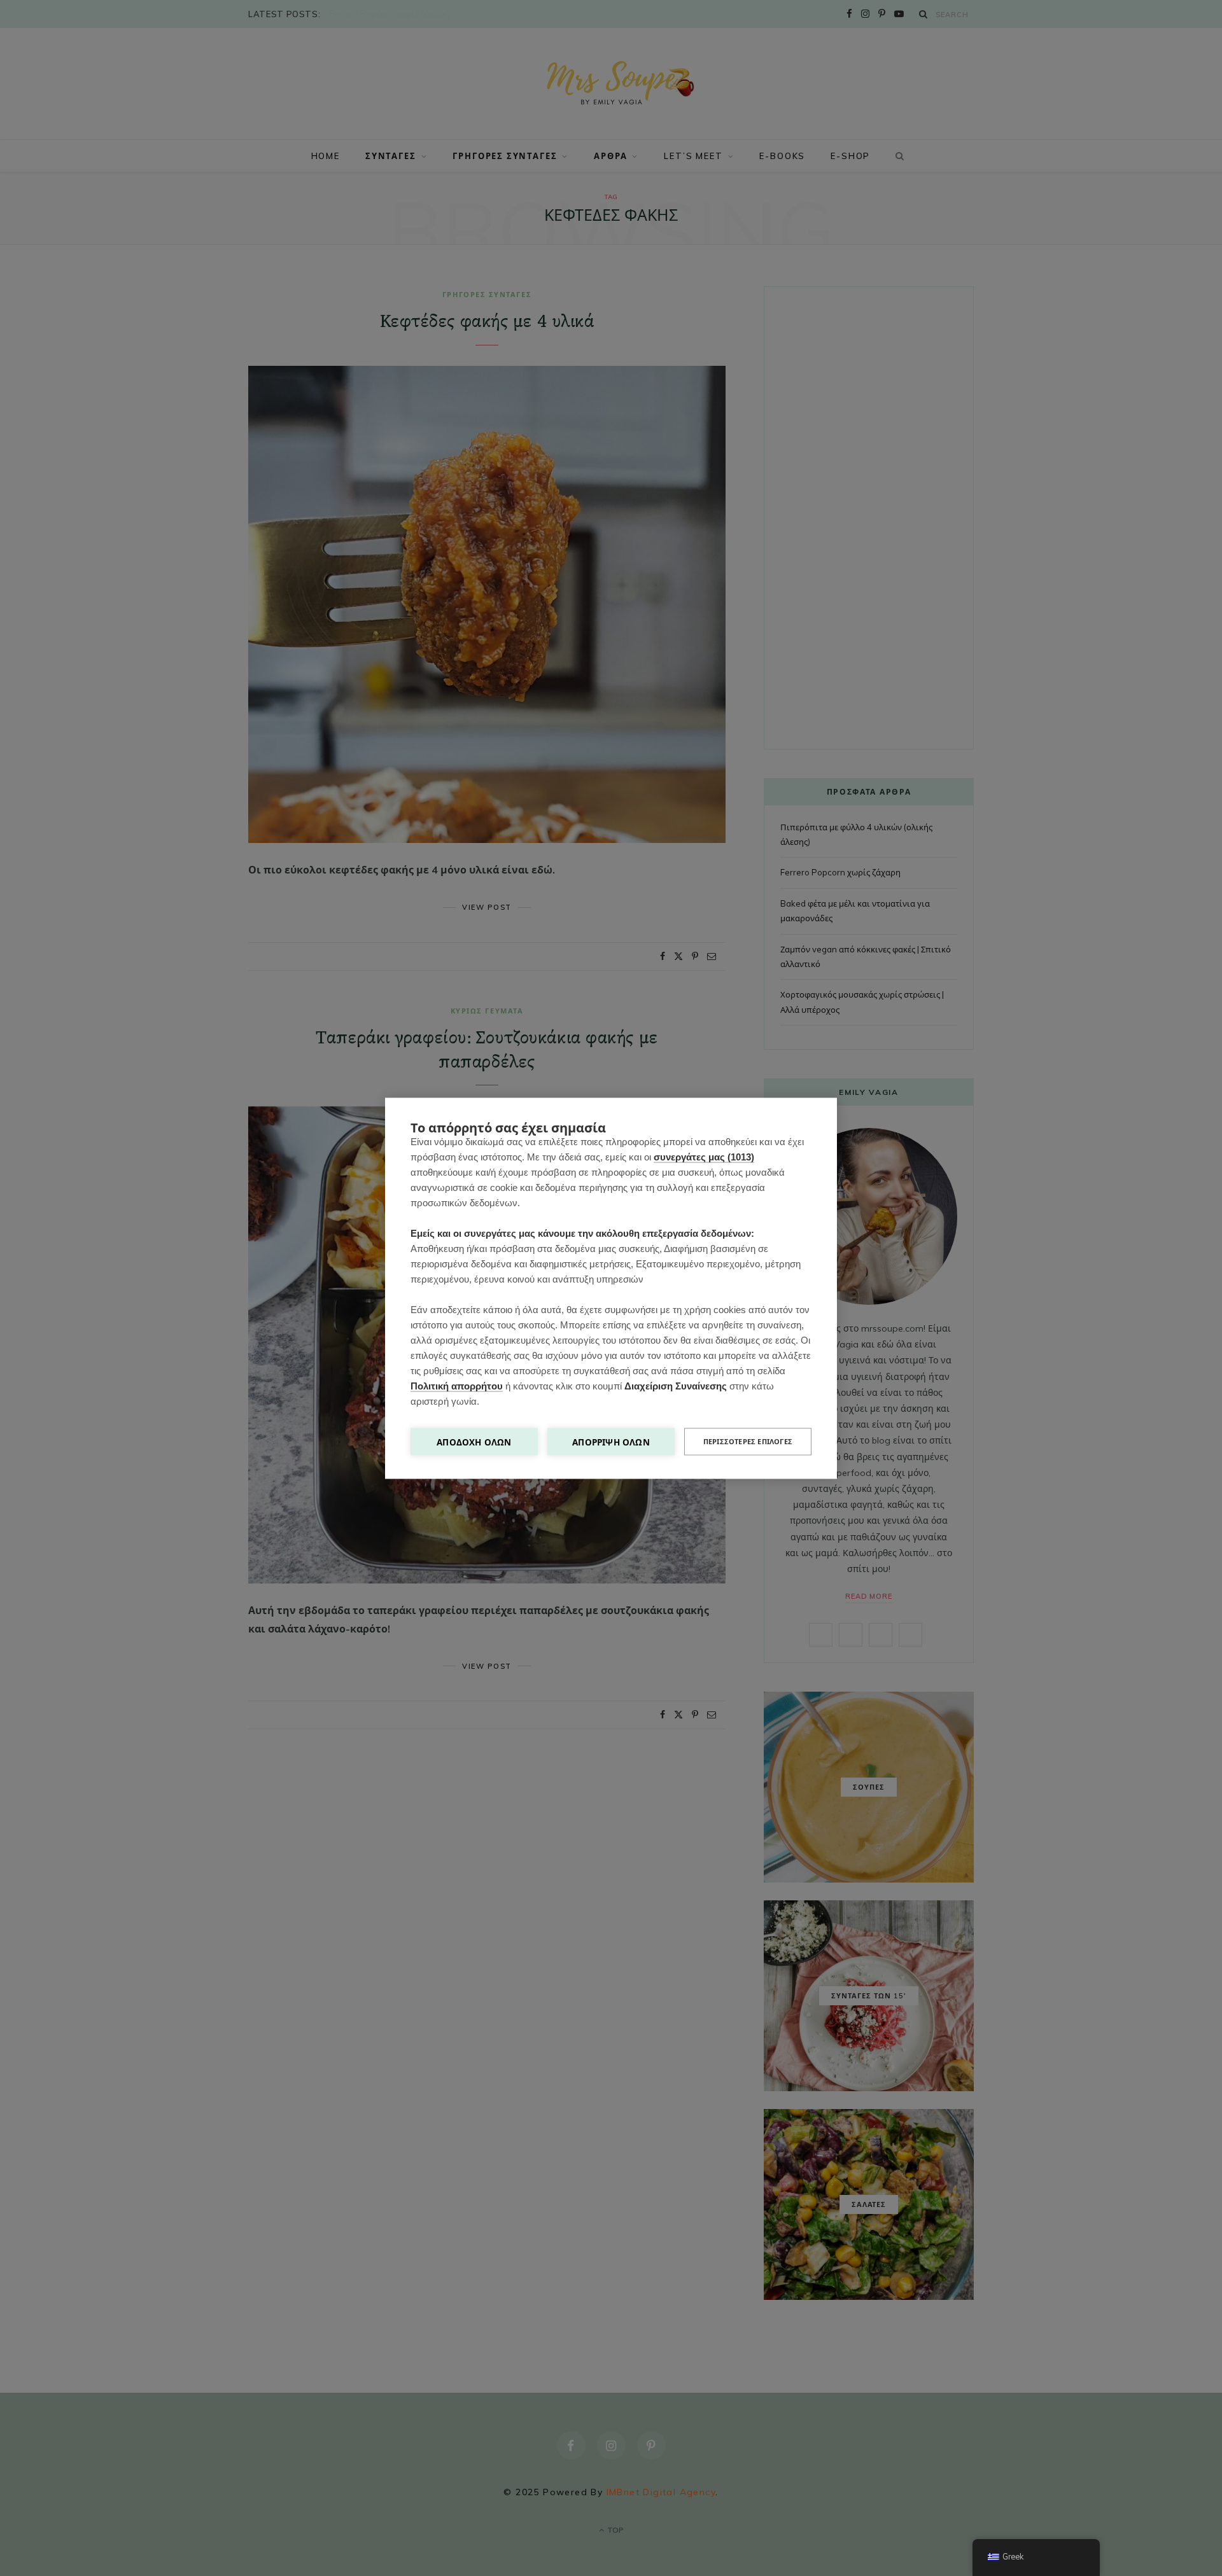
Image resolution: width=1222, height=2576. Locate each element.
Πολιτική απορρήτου (457, 1385)
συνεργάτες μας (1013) (704, 1156)
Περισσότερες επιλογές (748, 1441)
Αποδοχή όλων (474, 1441)
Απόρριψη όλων (611, 1441)
